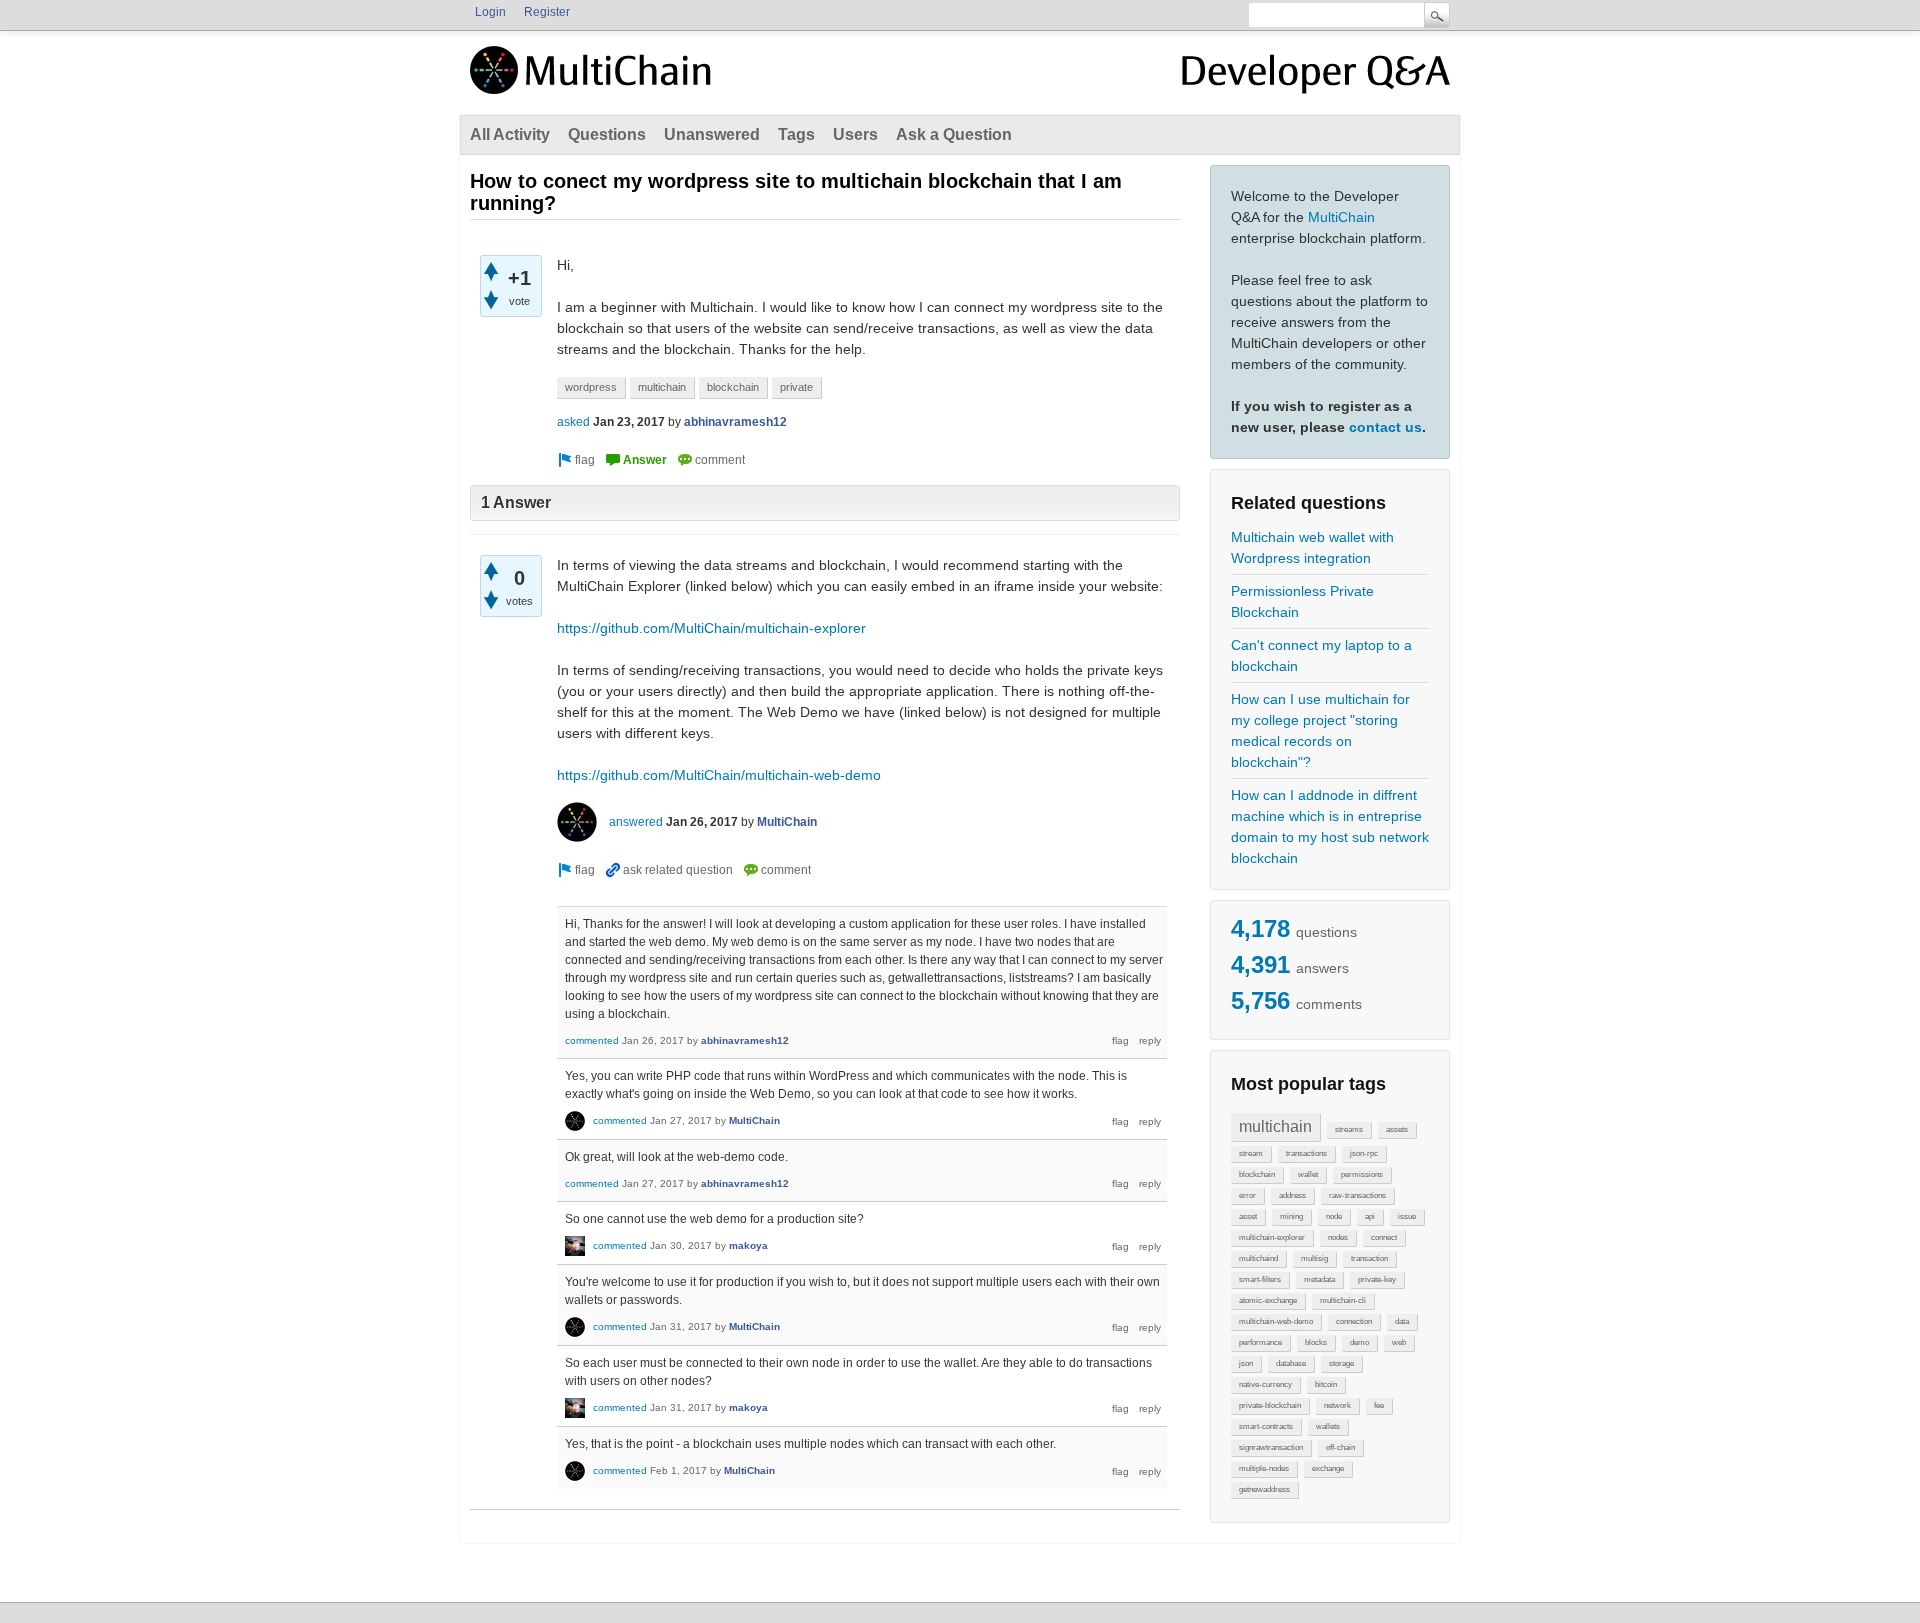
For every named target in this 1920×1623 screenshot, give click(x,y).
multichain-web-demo (1276, 1321)
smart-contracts (1266, 1426)
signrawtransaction (1271, 1447)
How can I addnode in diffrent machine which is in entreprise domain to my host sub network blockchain (1330, 826)
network (1337, 1405)
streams (1349, 1129)
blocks (1316, 1342)
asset (1248, 1216)
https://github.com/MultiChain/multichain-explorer (711, 628)
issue (1407, 1216)
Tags (796, 134)
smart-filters (1260, 1279)
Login (490, 12)
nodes (1338, 1237)
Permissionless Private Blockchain (1302, 601)
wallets (1328, 1426)
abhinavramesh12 (735, 422)
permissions (1362, 1174)
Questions (607, 134)
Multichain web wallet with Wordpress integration (1312, 547)
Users (855, 134)
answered (636, 822)
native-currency (1265, 1384)
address (1292, 1195)
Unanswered (712, 134)
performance (1260, 1342)
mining (1291, 1216)
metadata (1319, 1279)
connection (1354, 1321)
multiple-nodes (1264, 1468)
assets (1397, 1129)
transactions (1306, 1153)
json (1246, 1363)
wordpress (591, 387)
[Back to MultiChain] (594, 81)
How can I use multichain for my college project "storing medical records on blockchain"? (1320, 730)
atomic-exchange (1268, 1300)
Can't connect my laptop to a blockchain (1321, 655)
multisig (1314, 1258)
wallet (1308, 1174)
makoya (748, 1245)
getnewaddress (1264, 1489)
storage (1341, 1363)
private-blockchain (1270, 1405)
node (1334, 1216)
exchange (1328, 1468)
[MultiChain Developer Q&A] (1316, 78)
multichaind (1258, 1258)
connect (1384, 1237)
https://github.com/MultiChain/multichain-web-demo (719, 775)
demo (1359, 1342)
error (1247, 1195)
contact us (1385, 427)
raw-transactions (1357, 1195)
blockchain (1257, 1174)
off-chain (1340, 1447)
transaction (1369, 1258)
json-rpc (1364, 1153)
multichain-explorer (1272, 1237)
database (1291, 1363)
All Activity (510, 134)
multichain (1275, 1126)
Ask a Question (954, 134)
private (796, 387)
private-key (1377, 1279)
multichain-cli (1343, 1300)
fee (1379, 1405)
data (1402, 1321)
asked (573, 422)
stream (1251, 1153)
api (1370, 1216)
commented (592, 1040)
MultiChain (1341, 217)
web (1399, 1342)
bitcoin (1326, 1384)
